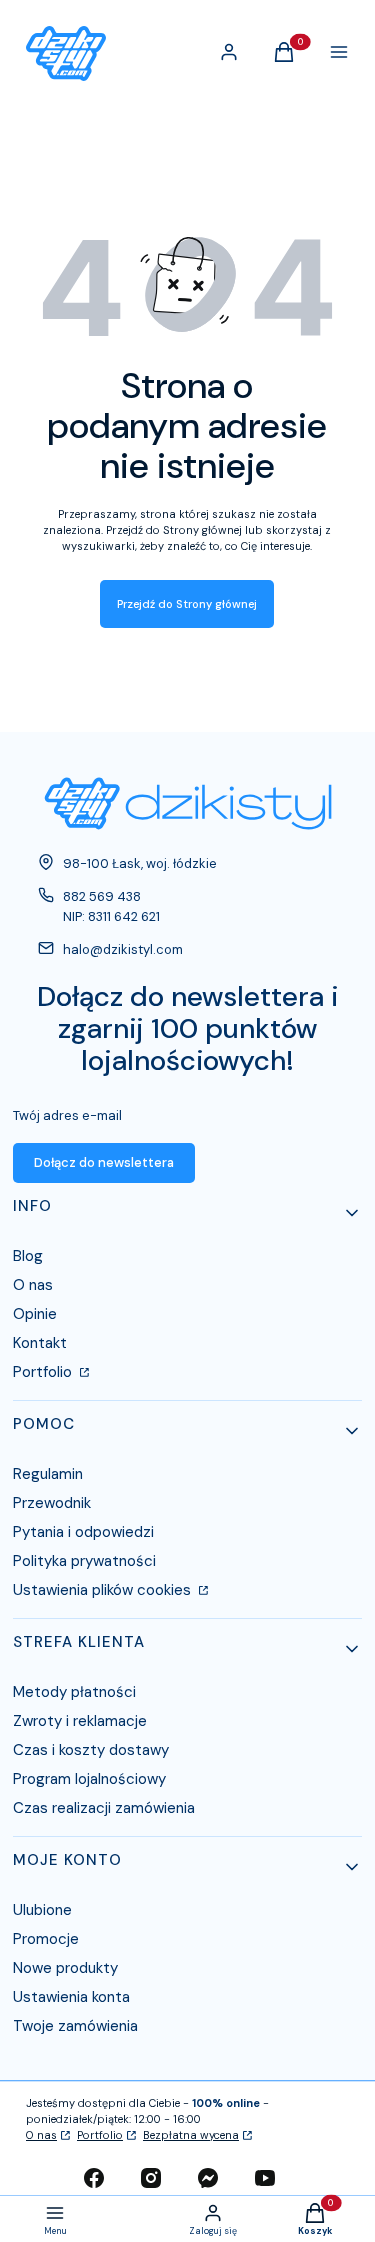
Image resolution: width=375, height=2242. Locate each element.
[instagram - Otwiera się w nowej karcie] (151, 2178)
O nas (33, 1285)
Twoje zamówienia (75, 2026)
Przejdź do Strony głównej (187, 604)
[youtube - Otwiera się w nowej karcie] (265, 2178)
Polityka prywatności (84, 1561)
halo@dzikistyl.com (123, 949)
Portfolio (44, 1372)
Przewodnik (52, 1503)
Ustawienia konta (71, 1997)
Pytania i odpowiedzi (83, 1532)
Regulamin (48, 1474)
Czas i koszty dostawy (91, 1750)
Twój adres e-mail (67, 1115)
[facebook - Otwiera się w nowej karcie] (94, 2178)
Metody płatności (74, 1692)
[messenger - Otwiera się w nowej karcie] (208, 2178)
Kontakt (40, 1343)
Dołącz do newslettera (104, 1162)
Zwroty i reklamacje (80, 1721)
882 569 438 (102, 896)
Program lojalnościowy (89, 1779)
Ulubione (42, 1910)
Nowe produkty (65, 1968)
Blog (28, 1256)
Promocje (46, 1939)
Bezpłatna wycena (191, 2135)
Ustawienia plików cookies (104, 1590)
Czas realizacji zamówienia (104, 1808)
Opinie (35, 1314)
